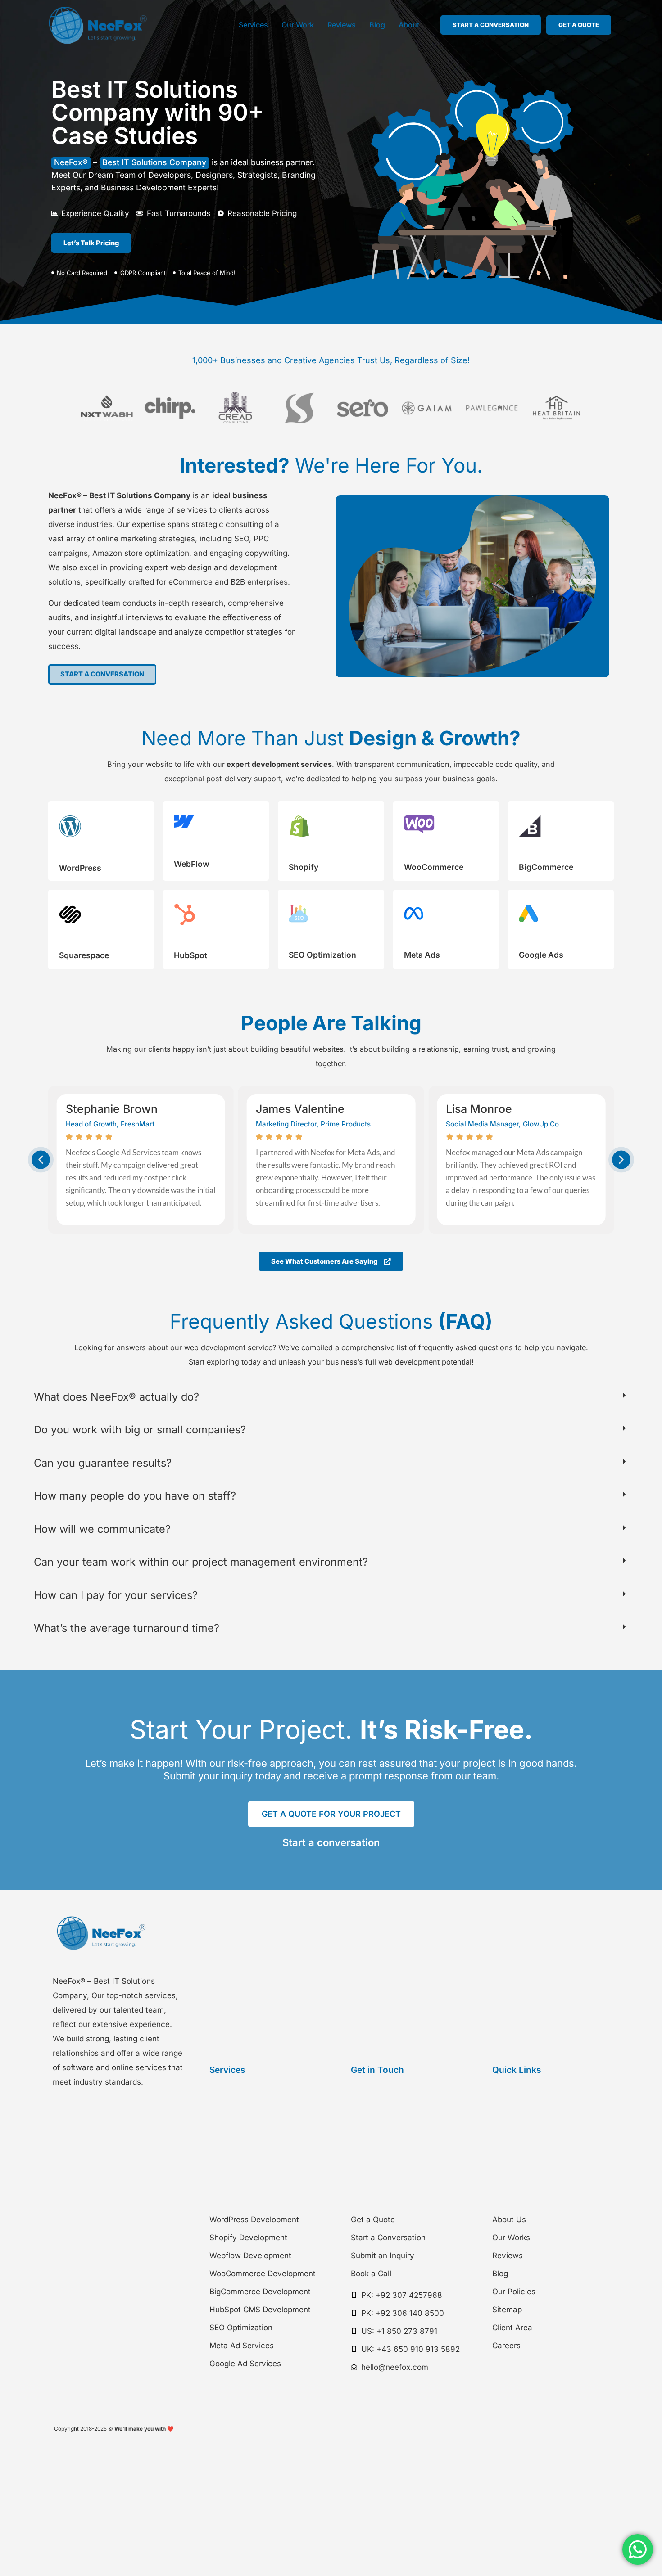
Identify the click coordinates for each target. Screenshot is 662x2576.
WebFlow (192, 864)
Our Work (298, 25)
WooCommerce (434, 867)
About (409, 25)
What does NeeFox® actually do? (116, 1397)
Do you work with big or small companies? (140, 1430)
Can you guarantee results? (103, 1463)
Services (253, 25)
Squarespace (84, 955)
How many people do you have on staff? (135, 1496)
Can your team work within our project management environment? (201, 1562)
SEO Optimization (322, 955)
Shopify (304, 867)
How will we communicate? (102, 1529)
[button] (41, 1160)
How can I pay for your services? (116, 1595)
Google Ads (541, 955)
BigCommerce (546, 867)
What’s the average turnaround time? (127, 1628)
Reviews (342, 25)
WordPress (80, 868)
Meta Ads (422, 955)
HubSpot (190, 955)
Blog (377, 25)
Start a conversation (331, 1842)
